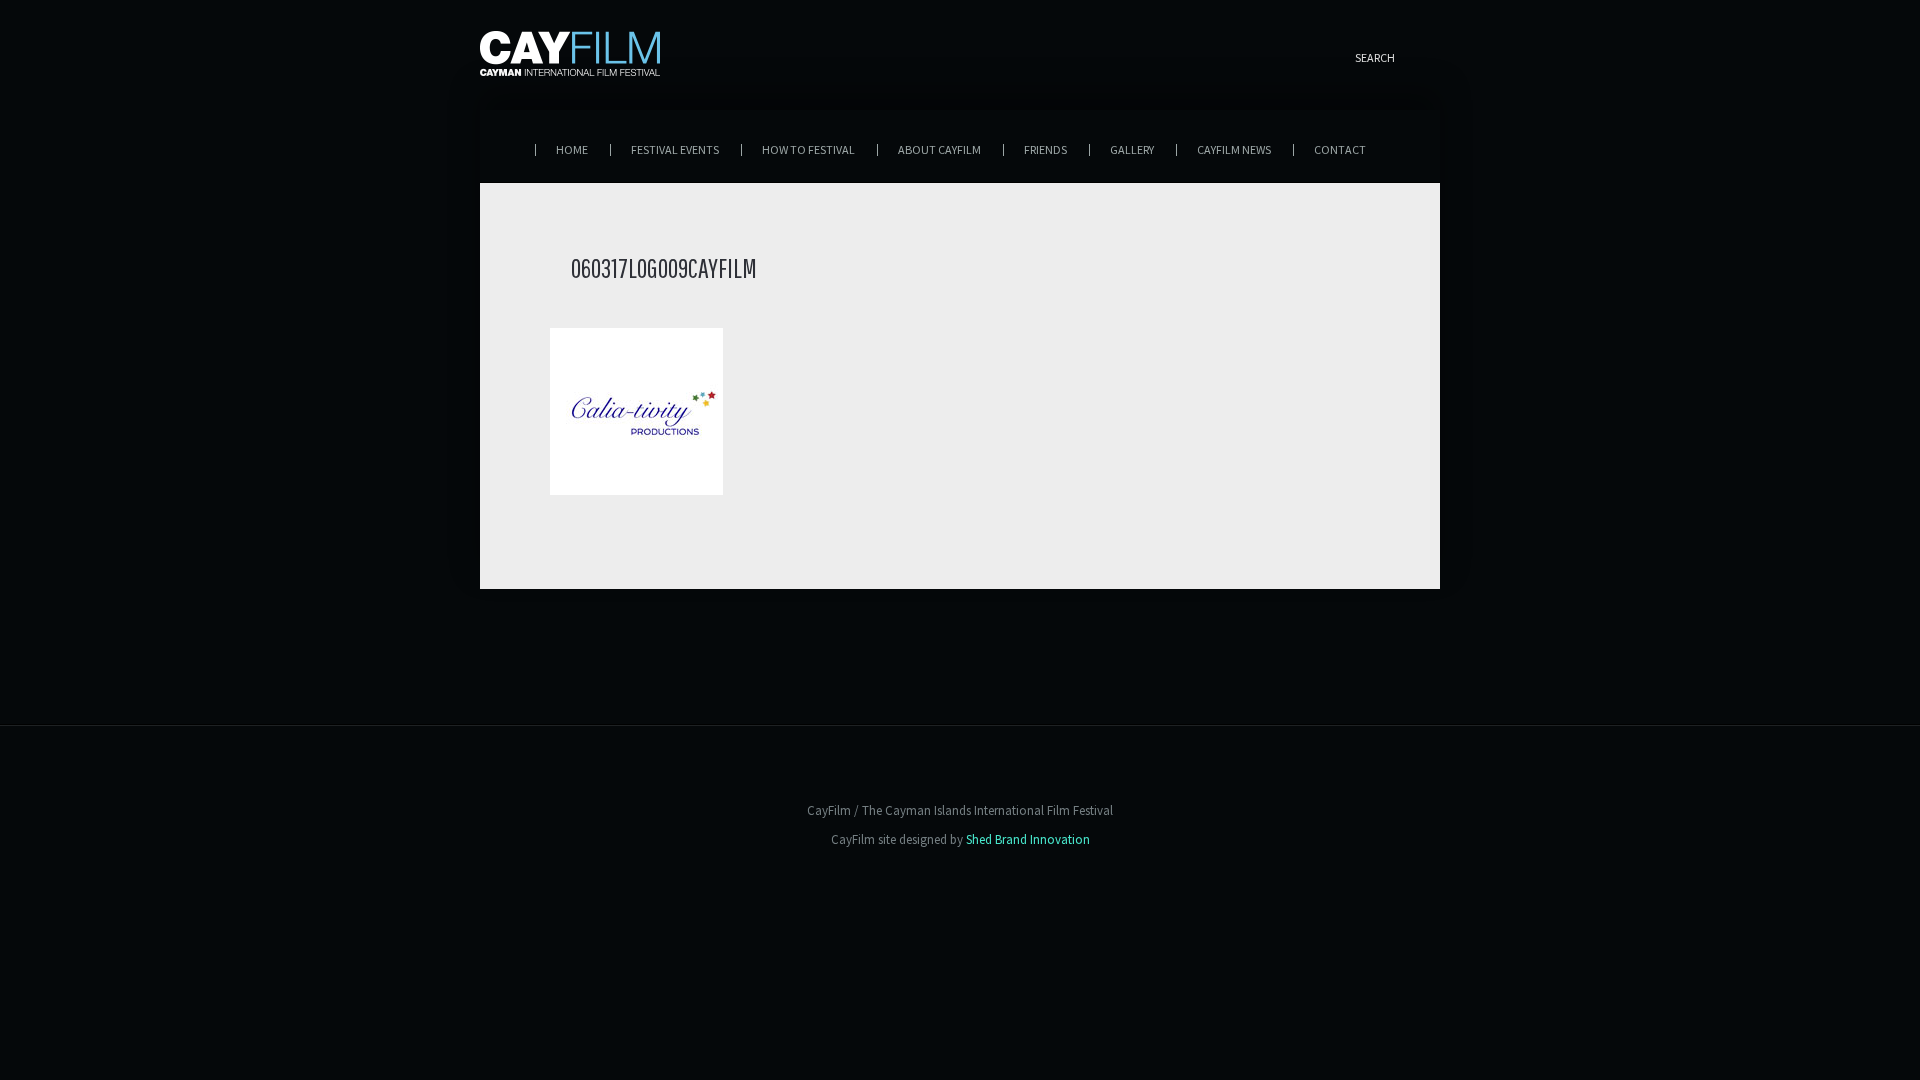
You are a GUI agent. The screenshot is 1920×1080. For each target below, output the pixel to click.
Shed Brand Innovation (1028, 839)
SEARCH (1375, 57)
